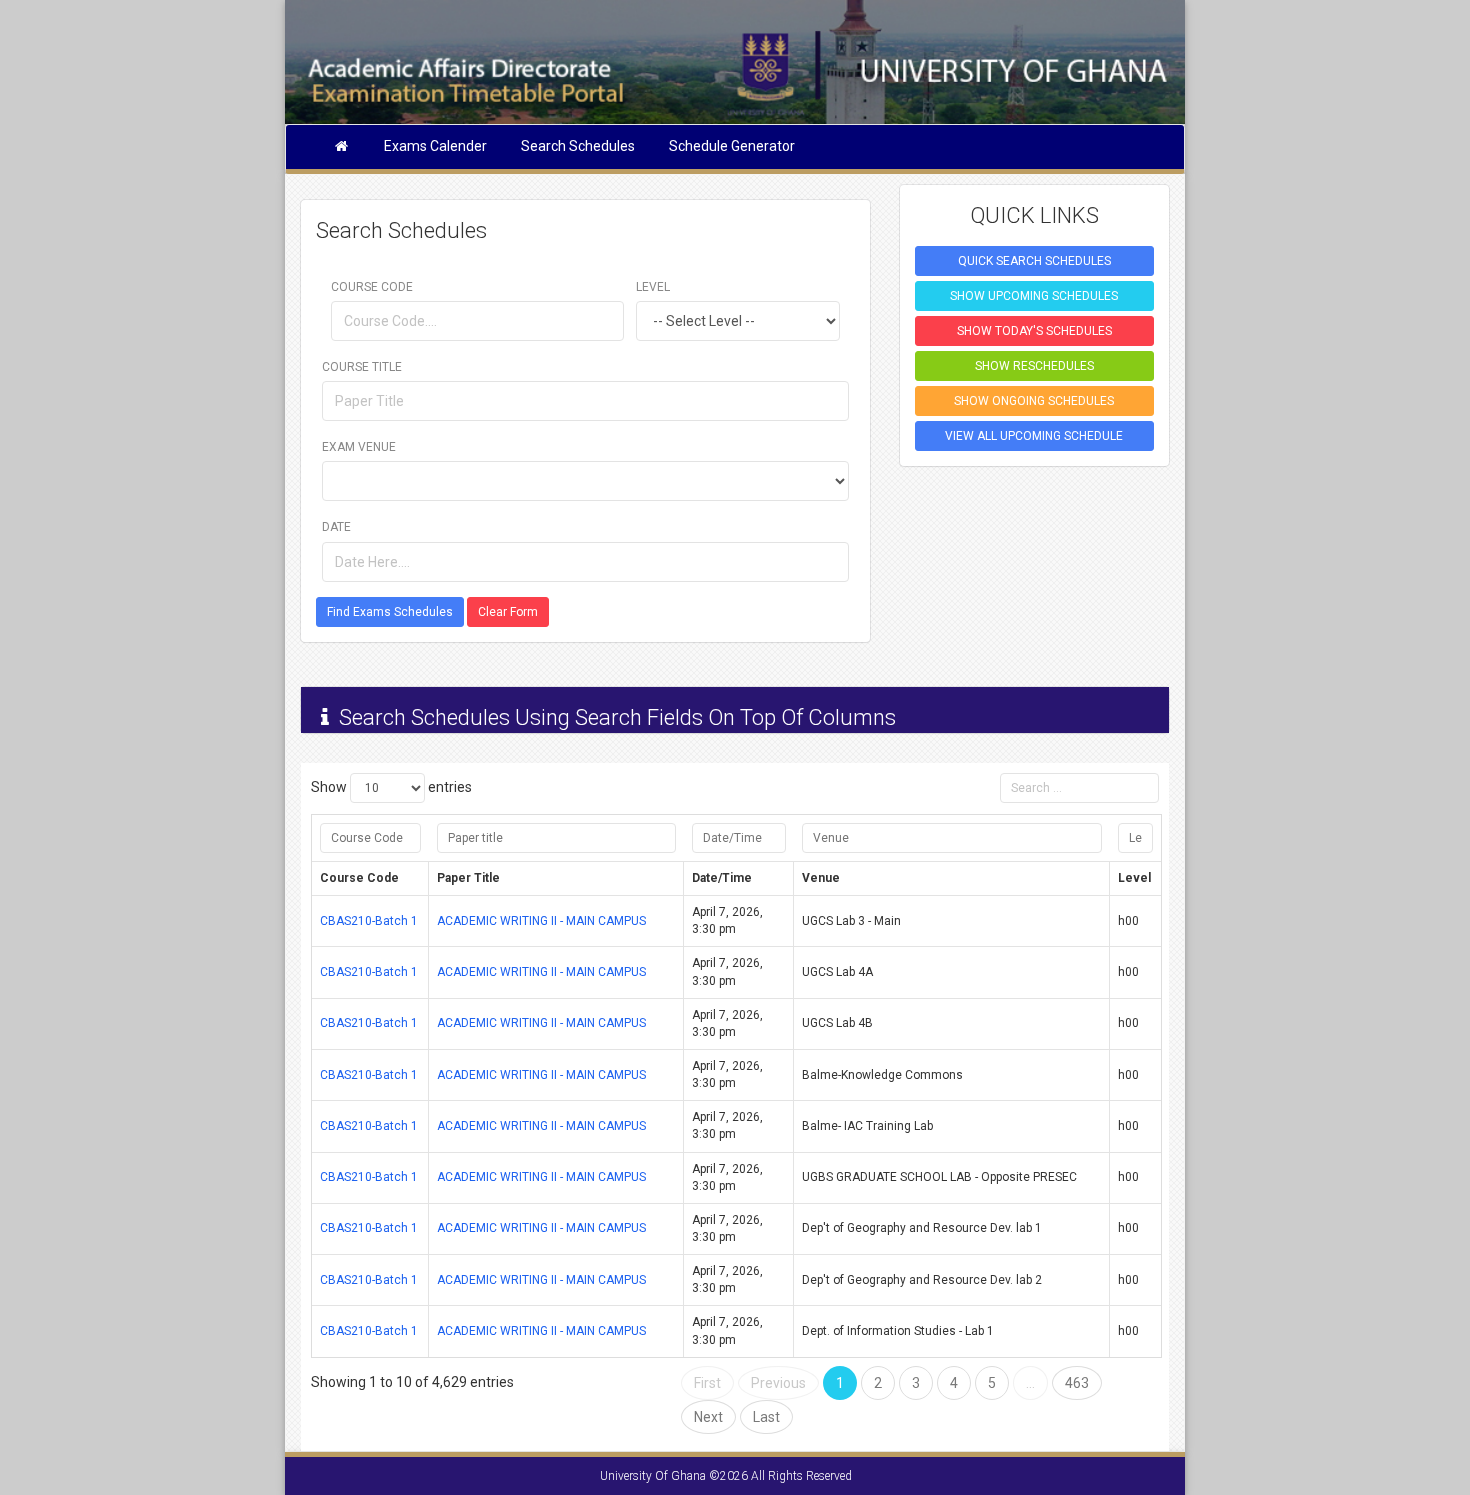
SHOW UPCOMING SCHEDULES (1034, 296)
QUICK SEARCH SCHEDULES (1034, 261)
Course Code (372, 287)
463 (1077, 1383)
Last (766, 1417)
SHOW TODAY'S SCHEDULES (1034, 331)
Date (336, 527)
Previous (778, 1383)
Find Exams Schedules (390, 612)
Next (708, 1417)
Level (653, 287)
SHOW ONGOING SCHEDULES (1034, 401)
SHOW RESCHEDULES (1034, 366)
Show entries (391, 787)
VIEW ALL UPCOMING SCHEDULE (1034, 436)
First (707, 1383)
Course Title (362, 367)
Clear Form (508, 612)
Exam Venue (359, 447)
